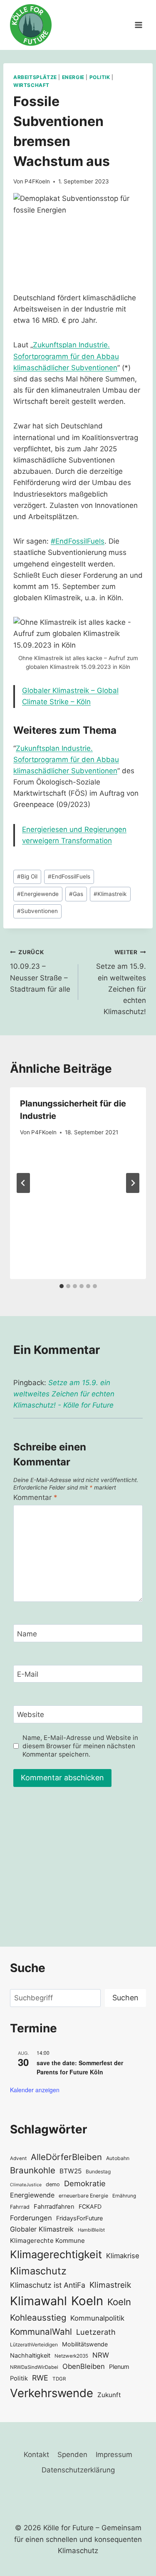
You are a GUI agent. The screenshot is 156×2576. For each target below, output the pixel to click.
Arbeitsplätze (35, 77)
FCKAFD (90, 2206)
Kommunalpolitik (97, 2318)
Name (27, 1633)
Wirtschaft (31, 85)
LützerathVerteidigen (34, 2345)
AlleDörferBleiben (66, 2157)
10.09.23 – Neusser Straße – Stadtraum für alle (40, 971)
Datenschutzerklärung (78, 2470)
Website (31, 1715)
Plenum (119, 2367)
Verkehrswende (52, 2393)
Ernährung (124, 2196)
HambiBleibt (91, 2230)
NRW (101, 2355)
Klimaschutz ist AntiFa (48, 2285)
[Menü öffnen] (138, 25)
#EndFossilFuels (78, 541)
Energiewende (38, 894)
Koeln (87, 2301)
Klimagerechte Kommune (47, 2241)
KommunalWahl (41, 2332)
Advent (18, 2158)
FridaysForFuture (79, 2218)
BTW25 (71, 2171)
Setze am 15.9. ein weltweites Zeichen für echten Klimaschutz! (121, 982)
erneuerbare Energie (83, 2196)
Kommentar (35, 1497)
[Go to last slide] (23, 1183)
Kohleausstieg (38, 2317)
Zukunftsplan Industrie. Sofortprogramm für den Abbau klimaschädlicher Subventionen (66, 356)
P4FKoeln (37, 181)
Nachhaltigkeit (30, 2355)
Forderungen (31, 2218)
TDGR (59, 2379)
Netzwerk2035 (71, 2356)
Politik (100, 77)
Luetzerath (96, 2332)
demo (53, 2184)
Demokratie (85, 2183)
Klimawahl (38, 2301)
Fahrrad (20, 2207)
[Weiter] (133, 1183)
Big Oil (27, 876)
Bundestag (98, 2171)
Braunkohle (33, 2170)
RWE (40, 2378)
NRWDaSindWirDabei (34, 2367)
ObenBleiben (84, 2366)
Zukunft (109, 2395)
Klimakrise (123, 2256)
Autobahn (118, 2158)
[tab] (62, 1286)
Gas (76, 894)
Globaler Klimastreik (42, 2229)
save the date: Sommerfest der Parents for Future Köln (80, 2067)
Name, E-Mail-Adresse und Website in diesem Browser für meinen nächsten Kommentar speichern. (80, 1746)
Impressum (114, 2455)
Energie (73, 77)
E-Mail (28, 1674)
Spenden (72, 2455)
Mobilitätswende (85, 2344)
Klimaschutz (38, 2271)
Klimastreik (110, 894)
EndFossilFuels (69, 876)
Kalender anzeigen (35, 2090)
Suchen (125, 1998)
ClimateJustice (26, 2185)
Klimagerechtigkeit (56, 2254)
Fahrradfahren (54, 2207)
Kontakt (36, 2455)
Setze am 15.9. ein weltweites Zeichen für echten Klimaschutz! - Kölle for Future (64, 1394)
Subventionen (37, 911)
